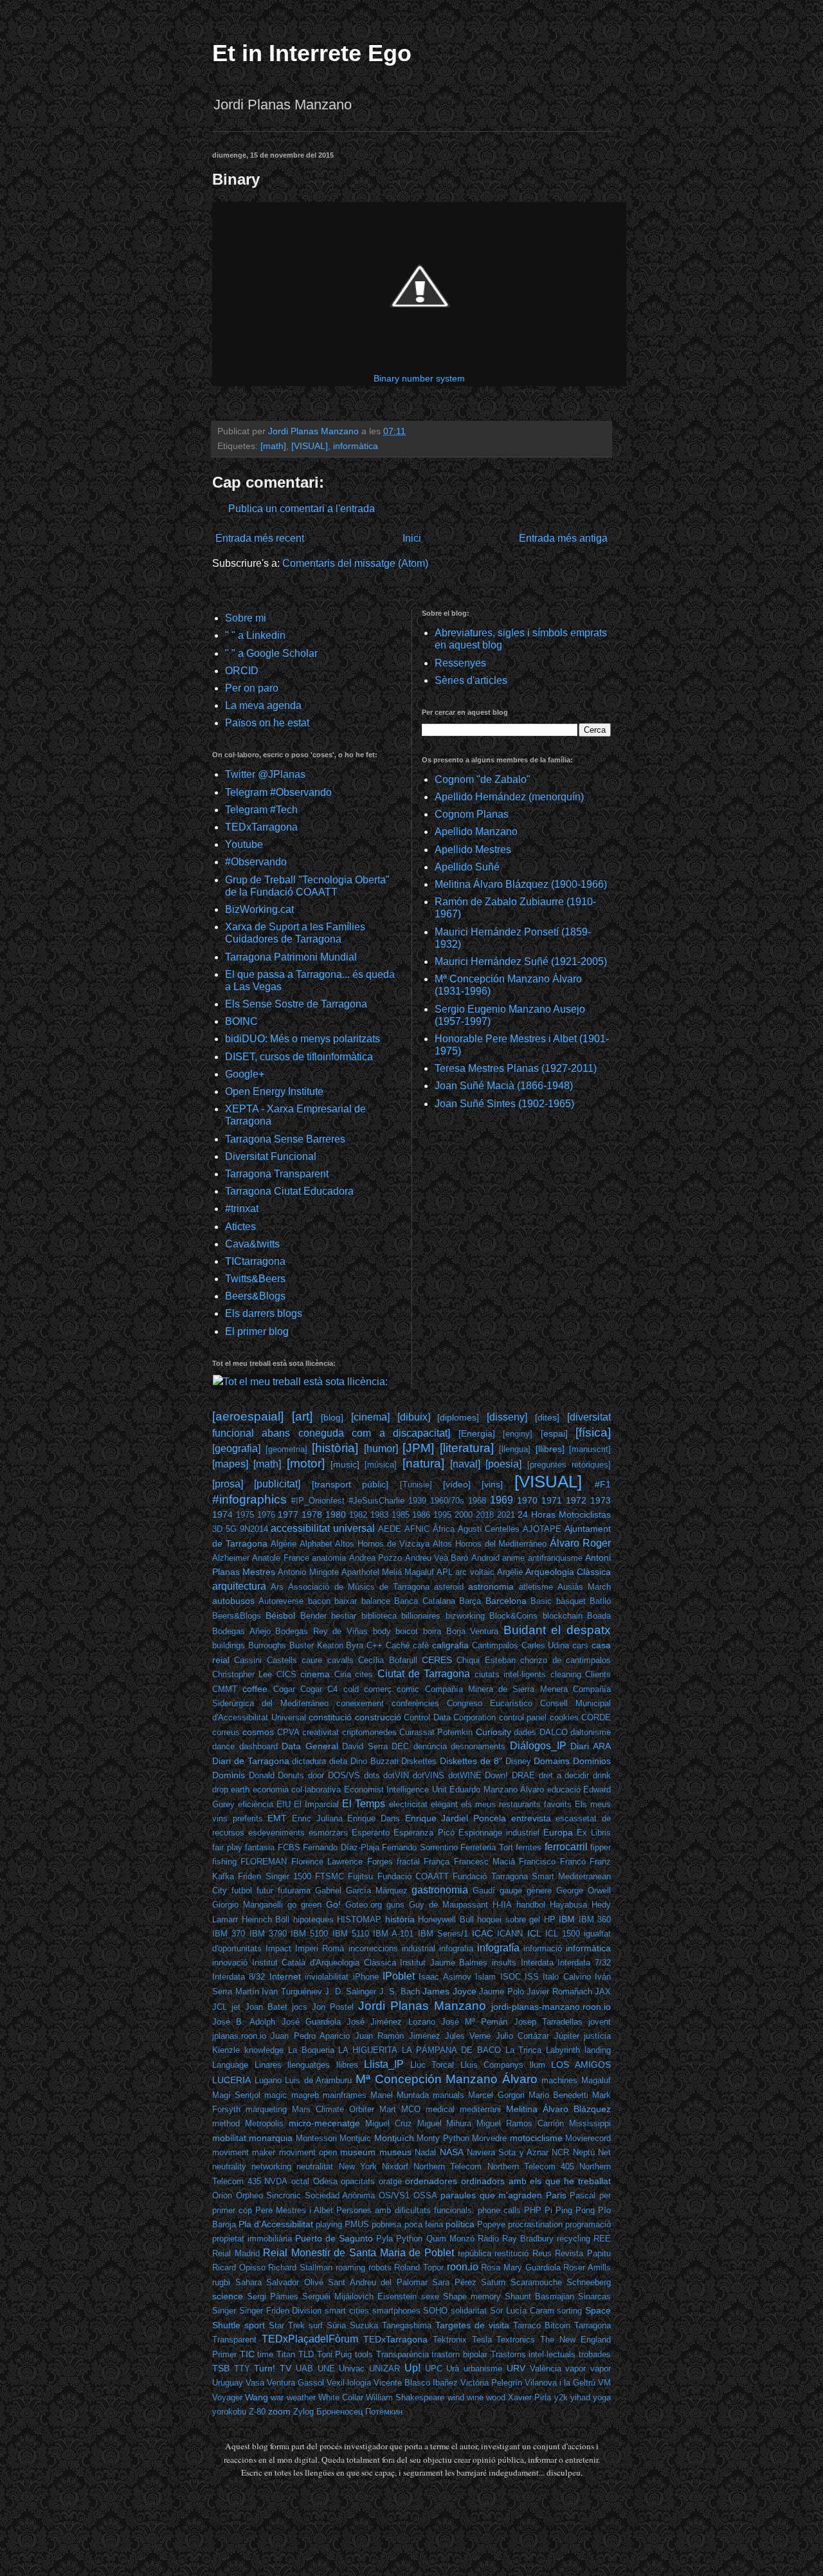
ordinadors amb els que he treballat (536, 2181)
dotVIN (396, 1775)
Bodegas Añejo (241, 1631)
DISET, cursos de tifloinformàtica (299, 1057)
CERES (437, 1660)
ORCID (242, 671)
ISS (532, 1977)
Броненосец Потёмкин (359, 2412)
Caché (398, 1645)
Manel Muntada (400, 2095)
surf (316, 2325)
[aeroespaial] (248, 1416)
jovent (600, 2022)
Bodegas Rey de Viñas (321, 1631)
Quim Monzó (450, 2239)
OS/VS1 (394, 2195)
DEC (400, 1746)
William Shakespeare (405, 2397)
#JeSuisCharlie (376, 1501)
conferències (415, 1703)
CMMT (225, 1689)
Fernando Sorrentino (420, 1847)
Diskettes (419, 1761)
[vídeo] (457, 1484)
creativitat (321, 1732)
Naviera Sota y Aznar (508, 2152)
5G (231, 1529)
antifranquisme (555, 1558)
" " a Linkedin (255, 635)
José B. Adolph (244, 2022)
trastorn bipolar (459, 2354)
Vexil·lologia (349, 2383)
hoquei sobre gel (509, 1919)
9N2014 (254, 1529)
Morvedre (489, 2138)
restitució (511, 2253)
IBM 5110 (351, 1934)
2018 (485, 1515)
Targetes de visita (472, 2325)
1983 (379, 1515)
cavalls (340, 1660)
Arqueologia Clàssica (568, 1572)
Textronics (516, 2340)
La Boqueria (311, 2050)
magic (276, 2095)
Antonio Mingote (308, 1572)
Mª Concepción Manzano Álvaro (447, 2079)
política (460, 2224)
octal (300, 2181)
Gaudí (484, 1891)
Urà (453, 2369)
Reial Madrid (236, 2253)
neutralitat (315, 2167)
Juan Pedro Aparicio (310, 2036)
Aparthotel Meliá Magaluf (388, 1572)
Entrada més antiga (563, 538)
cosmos (258, 1732)
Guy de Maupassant (448, 1905)
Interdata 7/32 (584, 1963)
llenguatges (309, 2065)
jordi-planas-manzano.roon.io (551, 2007)
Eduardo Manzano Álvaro (497, 1789)
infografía (498, 1948)
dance (223, 1746)
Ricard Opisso (239, 2268)
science (228, 2296)
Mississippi (590, 2123)
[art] (302, 1416)
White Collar (341, 2397)
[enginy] (518, 1434)
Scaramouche (536, 2282)
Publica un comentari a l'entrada (302, 509)
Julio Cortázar (522, 2036)
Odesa (325, 2181)
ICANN (510, 1934)
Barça (470, 1601)
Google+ (245, 1074)
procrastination (535, 2224)
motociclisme (536, 2138)
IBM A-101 (393, 1934)
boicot (407, 1631)
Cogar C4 (319, 1689)
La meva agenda (263, 705)
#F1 (603, 1484)
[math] (273, 446)
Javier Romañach (559, 1992)
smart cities (347, 2311)
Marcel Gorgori (496, 2095)
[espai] (554, 1433)
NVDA (276, 2181)
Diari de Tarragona (251, 1761)
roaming (350, 2268)
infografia (456, 1948)
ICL (534, 1933)
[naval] (465, 1464)
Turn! (265, 2368)
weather (301, 2397)
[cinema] (370, 1417)
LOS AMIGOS (581, 2065)
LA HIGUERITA (368, 2050)
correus (226, 1732)
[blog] (332, 1417)
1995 (442, 1515)
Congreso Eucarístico (490, 1703)
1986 (421, 1515)
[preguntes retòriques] (569, 1465)
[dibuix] (414, 1417)
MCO (411, 2109)
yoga (602, 2397)
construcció (378, 1717)
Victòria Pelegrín (491, 2383)
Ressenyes (460, 663)
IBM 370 (229, 1934)
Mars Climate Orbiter (333, 2109)
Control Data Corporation (450, 1717)
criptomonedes (369, 1732)
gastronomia (440, 1890)
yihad (580, 2397)
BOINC (241, 1021)
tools (364, 2354)
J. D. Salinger (350, 1992)
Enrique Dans (374, 1818)
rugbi (221, 2282)
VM (604, 2383)
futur (265, 1891)
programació (588, 2224)
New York (358, 2167)
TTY (242, 2369)
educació (564, 1789)
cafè (421, 1645)
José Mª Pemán (474, 2022)
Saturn (493, 2282)
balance (376, 1601)
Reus (542, 2253)
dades (525, 1732)
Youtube (244, 844)
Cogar (284, 1689)
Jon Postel (333, 2007)
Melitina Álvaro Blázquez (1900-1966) (521, 884)
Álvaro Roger (580, 1543)
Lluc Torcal (432, 2065)
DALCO (554, 1732)
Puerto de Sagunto (334, 2238)
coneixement (360, 1703)
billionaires (421, 1616)
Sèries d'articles (471, 680)
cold (351, 1689)
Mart (388, 2109)
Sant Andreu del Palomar (378, 2282)
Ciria (343, 1674)
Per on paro (252, 688)
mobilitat (229, 2138)
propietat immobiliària (252, 2239)
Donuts (291, 1775)
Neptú (584, 2152)
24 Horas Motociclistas (564, 1514)
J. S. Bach (400, 1992)
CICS (286, 1674)
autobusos (233, 1601)
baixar (346, 1601)
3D (217, 1529)
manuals (448, 2095)
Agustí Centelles (489, 1529)
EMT (277, 1818)
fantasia (260, 1847)
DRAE (523, 1775)
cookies (564, 1717)
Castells (282, 1660)
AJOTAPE (542, 1529)
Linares (268, 2065)
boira (432, 1631)
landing (598, 2050)
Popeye (491, 2224)
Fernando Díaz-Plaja (341, 1847)
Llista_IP (384, 2064)
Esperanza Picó (424, 1833)
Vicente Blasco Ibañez (416, 2383)
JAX (603, 1992)
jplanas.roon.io (239, 2036)
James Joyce (449, 1991)
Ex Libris (594, 1833)
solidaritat (469, 2311)
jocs (300, 2007)
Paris (556, 2195)
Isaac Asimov (445, 1977)
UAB (304, 2369)
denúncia (430, 1746)
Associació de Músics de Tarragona (359, 1587)
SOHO (435, 2311)
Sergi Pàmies (273, 2296)
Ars (277, 1587)
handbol (531, 1905)
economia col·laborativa (297, 1789)
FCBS (289, 1847)
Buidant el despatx (557, 1630)
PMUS (357, 2224)
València (546, 2369)
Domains (552, 1761)
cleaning (566, 1674)
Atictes (240, 1227)
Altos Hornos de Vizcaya (382, 1544)
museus (395, 2152)
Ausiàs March (584, 1587)
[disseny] (507, 1417)
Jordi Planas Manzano (422, 2006)
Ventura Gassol (295, 2383)
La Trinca (524, 2050)
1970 (527, 1500)
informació (543, 1948)
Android (485, 1558)
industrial (419, 1948)
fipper (601, 1847)
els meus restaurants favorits (516, 1804)
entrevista (531, 1818)
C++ (375, 1645)
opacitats (358, 2181)
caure (312, 1660)
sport (255, 2325)
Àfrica (444, 1529)
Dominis (229, 1775)
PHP (533, 2210)
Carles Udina (546, 1645)
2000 (464, 1515)
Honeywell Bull (446, 1919)
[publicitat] (277, 1484)
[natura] (423, 1463)
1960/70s (447, 1501)
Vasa (255, 2383)
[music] (345, 1464)
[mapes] (230, 1464)
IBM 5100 (309, 1934)
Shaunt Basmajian (539, 2296)
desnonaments (478, 1746)
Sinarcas (594, 2296)
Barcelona (506, 1601)
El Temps (364, 1804)
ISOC (511, 1977)
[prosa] (228, 1484)
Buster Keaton (316, 1645)
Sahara (249, 2282)
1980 (336, 1514)
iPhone (366, 1977)
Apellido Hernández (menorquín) (509, 797)
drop (220, 1789)
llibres (347, 2065)
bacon (319, 1601)
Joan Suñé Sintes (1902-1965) (504, 1104)
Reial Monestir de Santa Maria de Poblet (358, 2253)
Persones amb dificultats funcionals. (405, 2210)
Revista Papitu (583, 2253)
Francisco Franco (552, 1862)
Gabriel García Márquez (361, 1891)
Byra (355, 1645)
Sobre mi (246, 618)
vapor (575, 2369)
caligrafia (450, 1645)
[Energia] (477, 1433)
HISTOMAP (359, 1919)
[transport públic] (350, 1484)
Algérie (284, 1544)
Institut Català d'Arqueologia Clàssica (324, 1963)
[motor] (306, 1463)
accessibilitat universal (323, 1528)
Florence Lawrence (327, 1862)
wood (496, 2397)
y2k (561, 2397)
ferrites (529, 1847)
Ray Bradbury (528, 2239)
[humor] (381, 1449)
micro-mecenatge (324, 2123)
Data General (310, 1746)
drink (602, 1775)
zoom (279, 2411)
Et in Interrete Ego (312, 53)
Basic (541, 1601)
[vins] (492, 1484)
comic (408, 1689)
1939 (417, 1501)
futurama (294, 1891)
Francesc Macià (484, 1862)
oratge (390, 2181)
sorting (569, 2311)
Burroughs (267, 1645)
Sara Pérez (454, 2282)
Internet (285, 1976)
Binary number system (419, 378)
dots (372, 1775)
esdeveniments (276, 1833)
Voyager (227, 2397)
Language (230, 2065)
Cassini (248, 1660)
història (400, 1919)
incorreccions (373, 1948)
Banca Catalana (424, 1601)
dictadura (309, 1761)
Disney (518, 1761)
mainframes (345, 2095)
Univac (352, 2369)
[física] (593, 1432)
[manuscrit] (590, 1449)
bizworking (465, 1616)
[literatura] (467, 1448)
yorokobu (229, 2412)
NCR (560, 2152)
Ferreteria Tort (487, 1847)
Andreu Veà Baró (437, 1558)
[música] (381, 1465)
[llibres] (550, 1449)
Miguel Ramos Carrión (520, 2123)
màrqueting (266, 2109)
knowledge (264, 2050)
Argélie (510, 1572)
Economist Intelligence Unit (395, 1789)
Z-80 (257, 2412)
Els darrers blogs (264, 1313)
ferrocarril (566, 1847)
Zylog (303, 2412)
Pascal (583, 2195)
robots (380, 2268)
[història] (335, 1448)
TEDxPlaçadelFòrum (310, 2339)
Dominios (592, 1761)
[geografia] (236, 1449)
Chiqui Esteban (486, 1660)
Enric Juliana (317, 1818)
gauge (511, 1891)
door (316, 1775)
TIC (247, 2354)
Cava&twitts (252, 1244)
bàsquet (571, 1601)
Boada (599, 1616)
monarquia (271, 2138)
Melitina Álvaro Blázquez (558, 2109)
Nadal (425, 2152)
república (475, 2253)
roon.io (463, 2267)
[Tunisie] (416, 1485)
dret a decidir (564, 1775)
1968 (477, 1501)
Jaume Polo (502, 1992)
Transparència (402, 2354)
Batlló (600, 1601)
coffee (255, 1689)
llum (538, 2065)
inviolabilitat (327, 1977)
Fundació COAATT (413, 1876)
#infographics (249, 1499)
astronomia (491, 1587)
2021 (506, 1515)
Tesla (482, 2340)
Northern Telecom (448, 2167)
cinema (315, 1674)
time (265, 2354)
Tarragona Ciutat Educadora (289, 1191)
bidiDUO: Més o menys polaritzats (303, 1039)
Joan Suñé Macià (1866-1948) (504, 1086)
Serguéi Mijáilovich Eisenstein (359, 2296)
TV (285, 2368)
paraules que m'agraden (491, 2195)
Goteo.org (364, 1905)
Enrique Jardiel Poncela (456, 1818)
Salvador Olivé (295, 2282)
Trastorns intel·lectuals (533, 2354)
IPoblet (399, 1976)
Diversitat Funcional (271, 1156)
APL (445, 1572)
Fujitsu (360, 1876)
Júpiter (567, 2036)
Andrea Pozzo (375, 1558)
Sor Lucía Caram (522, 2311)
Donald (262, 1775)
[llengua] (515, 1449)
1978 (312, 1514)
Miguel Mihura (445, 2123)
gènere (539, 1891)
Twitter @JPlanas (265, 774)
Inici (412, 538)
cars (580, 1645)
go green (304, 1905)
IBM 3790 (268, 1934)
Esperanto (371, 1833)
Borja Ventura (473, 1631)
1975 (245, 1515)
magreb (305, 2095)
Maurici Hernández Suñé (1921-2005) (521, 961)
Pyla (384, 2239)
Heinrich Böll (266, 1919)
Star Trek (287, 2325)
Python (409, 2239)
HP (550, 1919)
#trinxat (242, 1209)
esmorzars (328, 1833)
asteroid (449, 1587)
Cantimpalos (495, 1645)
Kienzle (226, 2050)
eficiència (256, 1804)
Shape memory (472, 2296)
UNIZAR (384, 2369)
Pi (548, 2210)
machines (559, 2080)
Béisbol (280, 1615)
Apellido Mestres (473, 850)
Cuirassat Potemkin (436, 1732)
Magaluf (596, 2080)
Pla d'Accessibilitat (276, 2224)
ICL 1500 (563, 1934)
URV (516, 2368)
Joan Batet (266, 2007)
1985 (401, 1515)
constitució (330, 1717)
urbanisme (483, 2369)
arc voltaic (475, 1572)
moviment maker (244, 2152)
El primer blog (257, 1331)
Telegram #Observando (278, 792)
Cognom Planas (472, 814)
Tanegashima (407, 2325)
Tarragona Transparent (277, 1174)
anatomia (329, 1558)
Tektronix (450, 2340)
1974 (222, 1514)
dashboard (258, 1746)
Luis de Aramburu (318, 2080)
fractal (408, 1862)
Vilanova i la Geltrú (560, 2383)
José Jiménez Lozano (391, 2022)
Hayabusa (568, 1905)
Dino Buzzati (375, 1761)
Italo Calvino (566, 1977)
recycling (574, 2239)
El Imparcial (316, 1804)
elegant (444, 1804)
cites (364, 1674)
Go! (333, 1904)
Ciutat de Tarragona (424, 1674)
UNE (326, 2369)
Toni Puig (335, 2354)
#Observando (256, 862)
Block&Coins (513, 1616)
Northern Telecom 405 (531, 2167)
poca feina (424, 2224)
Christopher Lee (242, 1674)
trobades (595, 2354)
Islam (485, 1977)
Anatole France (280, 1558)
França (437, 1862)
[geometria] (286, 1449)
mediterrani (480, 2109)
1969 (502, 1500)
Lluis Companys (492, 2065)
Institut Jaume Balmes (444, 1963)
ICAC (483, 1933)
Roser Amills (587, 2268)
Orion (222, 2195)
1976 (266, 1515)
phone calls (499, 2210)
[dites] (547, 1417)
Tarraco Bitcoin (542, 2325)
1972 (576, 1500)
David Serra (365, 1746)
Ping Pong (575, 2210)
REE (602, 2239)
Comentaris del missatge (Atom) (355, 563)
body (382, 1631)
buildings (229, 1645)
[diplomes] (458, 1417)
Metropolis (264, 2123)
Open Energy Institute (274, 1091)
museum (358, 2152)
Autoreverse (281, 1601)
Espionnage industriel (499, 1833)
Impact (278, 1948)
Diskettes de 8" (471, 1761)
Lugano (268, 2080)
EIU (284, 1804)
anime (513, 1558)
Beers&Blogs (255, 1296)
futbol (242, 1891)
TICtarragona (255, 1261)
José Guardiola (311, 2022)
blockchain (563, 1616)
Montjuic (355, 2138)
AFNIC (417, 1529)
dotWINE (465, 1775)
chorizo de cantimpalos (565, 1660)
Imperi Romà (320, 1948)
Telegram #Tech (261, 810)
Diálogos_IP (538, 1746)
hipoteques (313, 1919)
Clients (598, 1674)
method (226, 2123)
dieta (338, 1761)
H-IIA (502, 1905)
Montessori (316, 2138)
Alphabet (316, 1544)
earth (240, 1789)
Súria (336, 2325)
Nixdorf (395, 2167)
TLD (306, 2354)
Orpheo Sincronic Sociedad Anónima (306, 2195)
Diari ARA (591, 1746)
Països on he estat (267, 723)
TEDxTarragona (261, 827)
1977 (288, 1514)
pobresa (386, 2224)
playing (329, 2224)
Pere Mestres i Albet (294, 2210)
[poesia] (503, 1464)
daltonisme (591, 1732)
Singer (224, 2311)
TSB (221, 2368)
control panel (523, 1717)
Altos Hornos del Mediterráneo (490, 1544)
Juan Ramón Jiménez (398, 2036)
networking (271, 2167)
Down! (496, 1775)
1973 (601, 1500)
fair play (227, 1847)
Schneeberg (589, 2282)
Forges (380, 1862)
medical (440, 2109)
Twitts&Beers (255, 1279)
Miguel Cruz (389, 2123)
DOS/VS (344, 1775)
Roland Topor (419, 2268)
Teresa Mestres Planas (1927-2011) (516, 1068)
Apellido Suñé (467, 867)
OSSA (425, 2195)
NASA (452, 2152)
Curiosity (493, 1732)
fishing (224, 1862)
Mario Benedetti (558, 2095)
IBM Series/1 (443, 1934)
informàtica (356, 446)
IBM (567, 1919)
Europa (558, 1832)
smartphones (396, 2311)
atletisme (536, 1587)
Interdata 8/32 (239, 1977)
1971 (552, 1500)
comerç (378, 1689)
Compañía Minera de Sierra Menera (496, 1689)
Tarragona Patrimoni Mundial (291, 957)
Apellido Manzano (476, 832)
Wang (257, 2397)
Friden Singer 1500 (275, 1876)
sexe (430, 2296)
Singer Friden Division (281, 2311)
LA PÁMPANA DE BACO (451, 2050)
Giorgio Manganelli (248, 1905)
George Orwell (583, 1891)
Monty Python (443, 2138)
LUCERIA (231, 2080)
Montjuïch (394, 2138)
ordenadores (431, 2181)
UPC (434, 2369)
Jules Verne (468, 2036)
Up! (412, 2368)
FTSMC (330, 1876)
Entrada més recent (260, 538)
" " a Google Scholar (271, 653)
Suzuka (364, 2325)
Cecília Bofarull (387, 1660)
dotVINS (429, 1775)
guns (395, 1905)
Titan (286, 2354)
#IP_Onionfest (318, 1501)
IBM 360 (595, 1919)
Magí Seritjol (236, 2095)
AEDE (390, 1529)
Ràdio (488, 2239)
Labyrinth (563, 2050)
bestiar (344, 1616)
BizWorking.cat (259, 909)
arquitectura (239, 1586)
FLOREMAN (264, 1862)
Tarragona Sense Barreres (285, 1139)
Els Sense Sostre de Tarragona (296, 1004)
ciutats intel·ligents (510, 1674)
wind (456, 2397)
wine (475, 2397)
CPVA (288, 1732)
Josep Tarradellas (548, 2022)
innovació (230, 1963)
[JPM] (418, 1448)
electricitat (408, 1804)
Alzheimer (231, 1558)
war (277, 2397)
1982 (358, 1515)
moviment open (308, 2152)
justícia (597, 2036)
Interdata (537, 1963)
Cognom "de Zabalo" (483, 779)
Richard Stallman (300, 2268)
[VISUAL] (310, 446)
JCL (220, 2007)
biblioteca (379, 1616)
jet (236, 2007)
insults (504, 1963)
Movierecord (588, 2138)
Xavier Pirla (529, 2397)
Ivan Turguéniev (292, 1992)
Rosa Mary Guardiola (520, 2268)
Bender (313, 1616)
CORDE (596, 1717)
